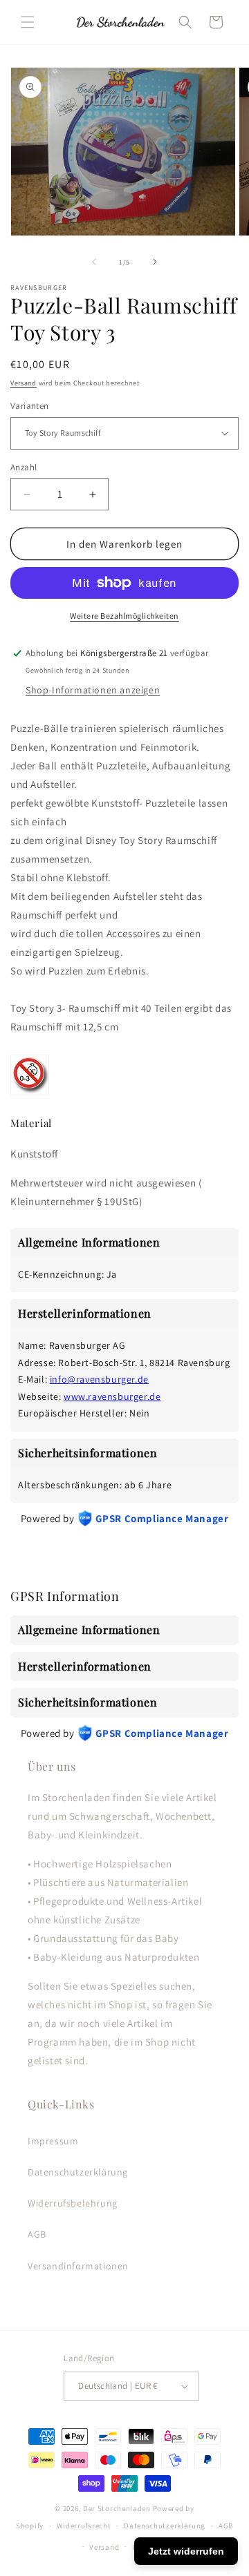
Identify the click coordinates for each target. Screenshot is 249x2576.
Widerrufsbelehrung (73, 2203)
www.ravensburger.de (112, 1396)
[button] (28, 22)
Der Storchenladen (117, 2508)
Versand (24, 383)
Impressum (53, 2141)
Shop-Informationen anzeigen (93, 690)
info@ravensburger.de (99, 1379)
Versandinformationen (78, 2266)
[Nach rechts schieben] (155, 262)
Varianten (30, 406)
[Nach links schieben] (94, 262)
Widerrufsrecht (84, 2526)
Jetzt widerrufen (186, 2551)
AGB (37, 2234)
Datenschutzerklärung (78, 2172)
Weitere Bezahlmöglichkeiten (124, 616)
